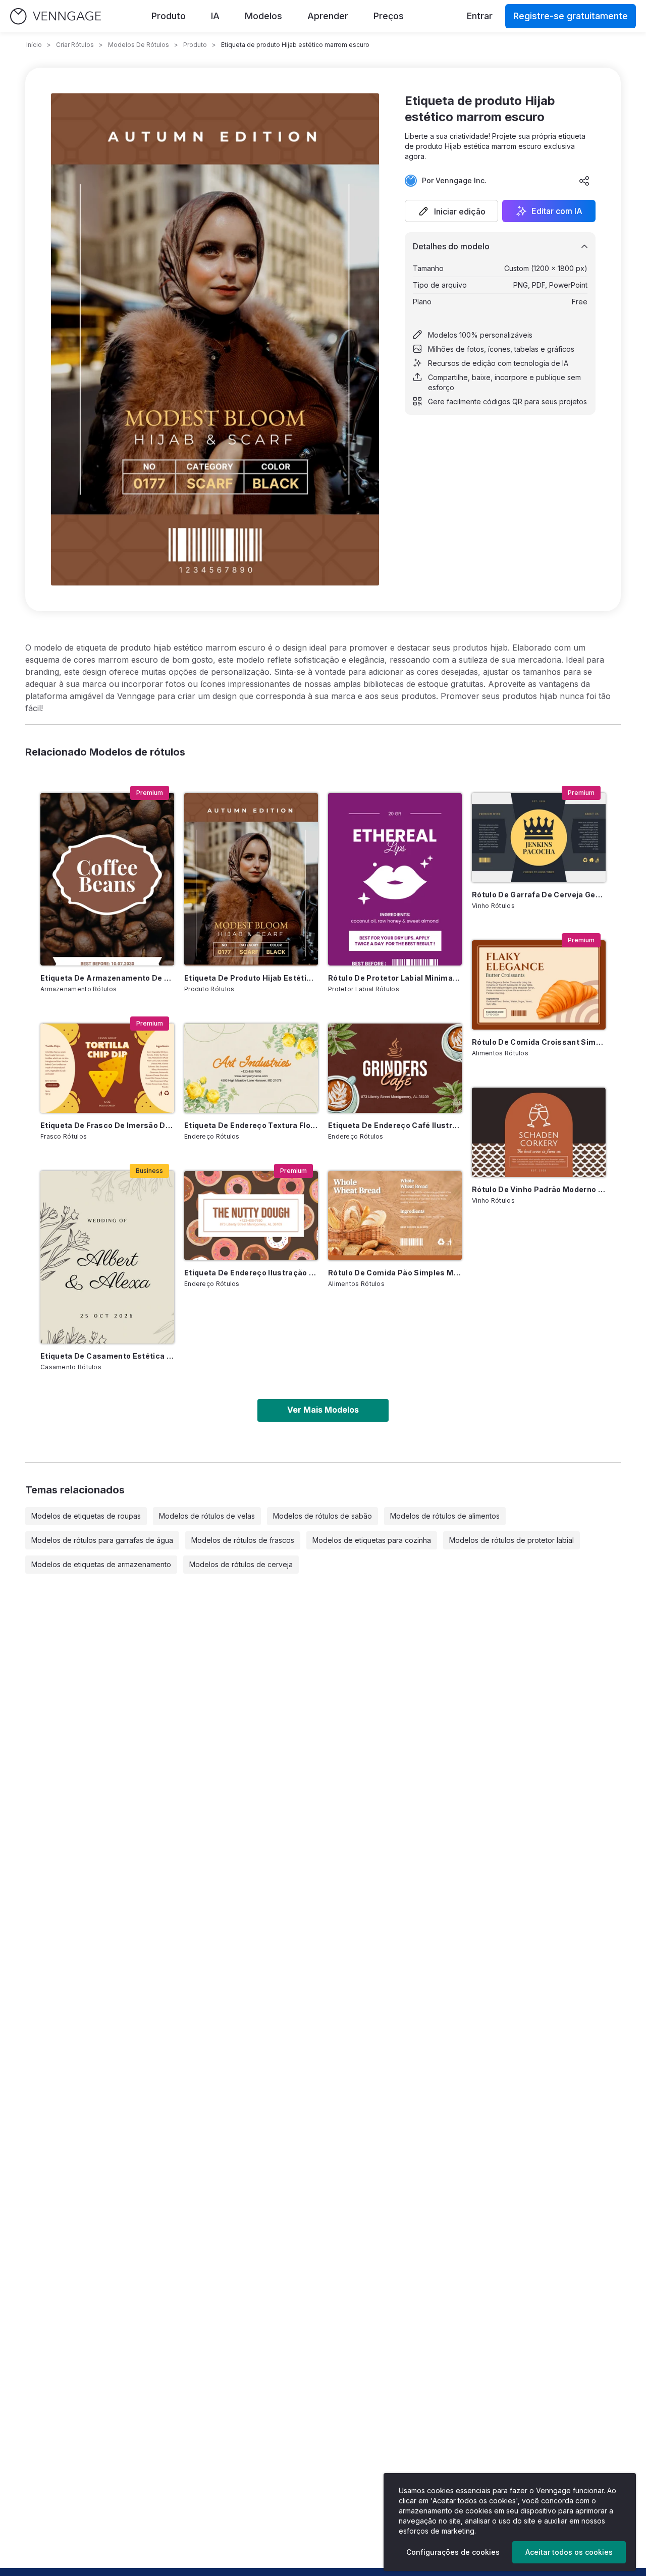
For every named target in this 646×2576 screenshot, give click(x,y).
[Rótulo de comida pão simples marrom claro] (395, 1216)
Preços (389, 16)
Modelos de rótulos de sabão (322, 1516)
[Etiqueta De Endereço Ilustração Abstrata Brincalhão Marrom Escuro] (251, 1216)
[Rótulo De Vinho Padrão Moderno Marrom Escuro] (539, 1132)
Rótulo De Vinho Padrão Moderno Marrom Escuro (539, 1189)
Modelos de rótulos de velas (207, 1516)
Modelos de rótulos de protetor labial (512, 1540)
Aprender (328, 16)
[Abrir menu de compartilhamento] (584, 181)
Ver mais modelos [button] (323, 1410)
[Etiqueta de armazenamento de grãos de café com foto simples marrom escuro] (107, 879)
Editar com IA (557, 211)
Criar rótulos (75, 45)
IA (215, 16)
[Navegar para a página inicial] (56, 16)
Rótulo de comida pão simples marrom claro (395, 1273)
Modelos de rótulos (139, 45)
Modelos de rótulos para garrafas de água (102, 1540)
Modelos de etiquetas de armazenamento (101, 1564)
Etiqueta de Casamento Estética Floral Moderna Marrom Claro (107, 1356)
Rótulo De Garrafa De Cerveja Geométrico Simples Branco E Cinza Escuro (539, 895)
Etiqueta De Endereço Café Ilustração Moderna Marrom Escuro (395, 1125)
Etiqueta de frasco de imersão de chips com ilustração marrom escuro (107, 1125)
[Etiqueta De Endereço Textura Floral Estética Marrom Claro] (251, 1068)
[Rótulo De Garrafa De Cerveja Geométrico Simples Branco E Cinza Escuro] (539, 838)
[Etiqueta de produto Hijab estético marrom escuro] (251, 879)
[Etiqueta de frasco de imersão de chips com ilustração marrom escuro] (107, 1068)
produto (195, 45)
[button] (451, 211)
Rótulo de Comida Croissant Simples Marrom (539, 1042)
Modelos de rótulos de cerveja (241, 1564)
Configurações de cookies (453, 2552)
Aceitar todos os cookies (569, 2552)
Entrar (480, 16)
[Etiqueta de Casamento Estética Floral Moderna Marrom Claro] (107, 1257)
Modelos (263, 16)
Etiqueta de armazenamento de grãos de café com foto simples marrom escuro (107, 978)
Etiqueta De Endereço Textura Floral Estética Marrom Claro (251, 1125)
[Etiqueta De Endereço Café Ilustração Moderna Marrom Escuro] (395, 1068)
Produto (169, 16)
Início (34, 45)
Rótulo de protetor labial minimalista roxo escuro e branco (395, 978)
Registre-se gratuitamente (571, 16)
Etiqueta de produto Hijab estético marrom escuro (251, 978)
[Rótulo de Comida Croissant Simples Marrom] (539, 985)
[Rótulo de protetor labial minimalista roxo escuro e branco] (395, 879)
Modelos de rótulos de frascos (243, 1540)
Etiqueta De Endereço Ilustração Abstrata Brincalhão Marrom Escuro (251, 1273)
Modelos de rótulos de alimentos (445, 1516)
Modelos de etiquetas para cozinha (372, 1540)
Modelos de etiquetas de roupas (86, 1516)
